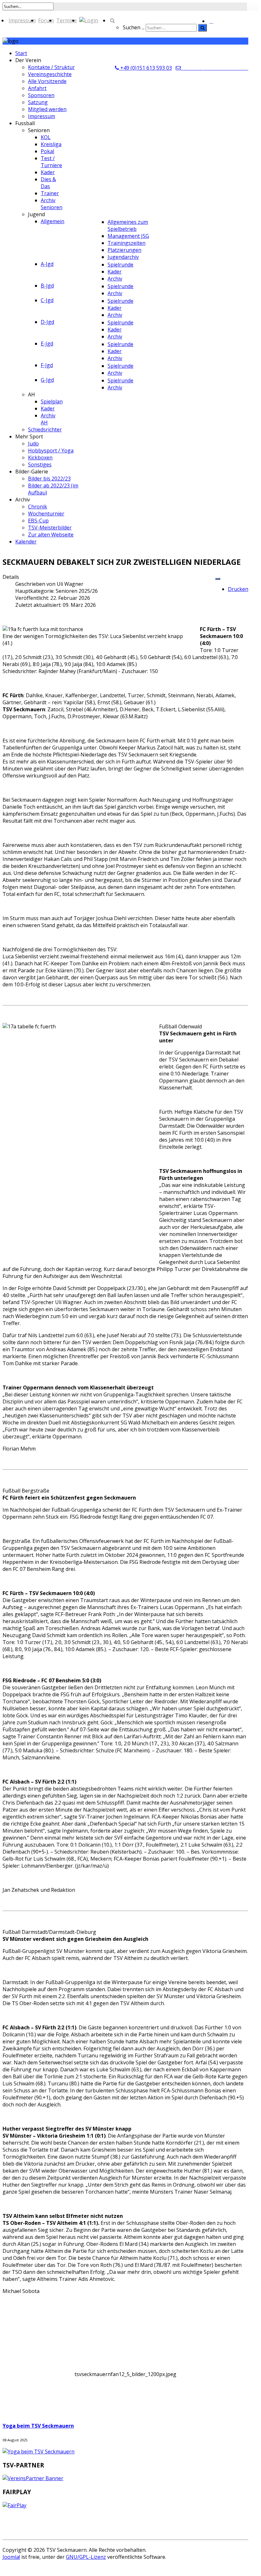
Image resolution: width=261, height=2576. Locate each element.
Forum (46, 20)
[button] (125, 2388)
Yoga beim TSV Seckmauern (38, 2426)
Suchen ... (134, 27)
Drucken (238, 589)
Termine (67, 20)
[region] (125, 2388)
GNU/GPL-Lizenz (86, 2557)
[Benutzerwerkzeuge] (218, 579)
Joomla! (11, 2557)
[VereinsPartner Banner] (33, 2478)
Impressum (22, 20)
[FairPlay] (14, 2505)
